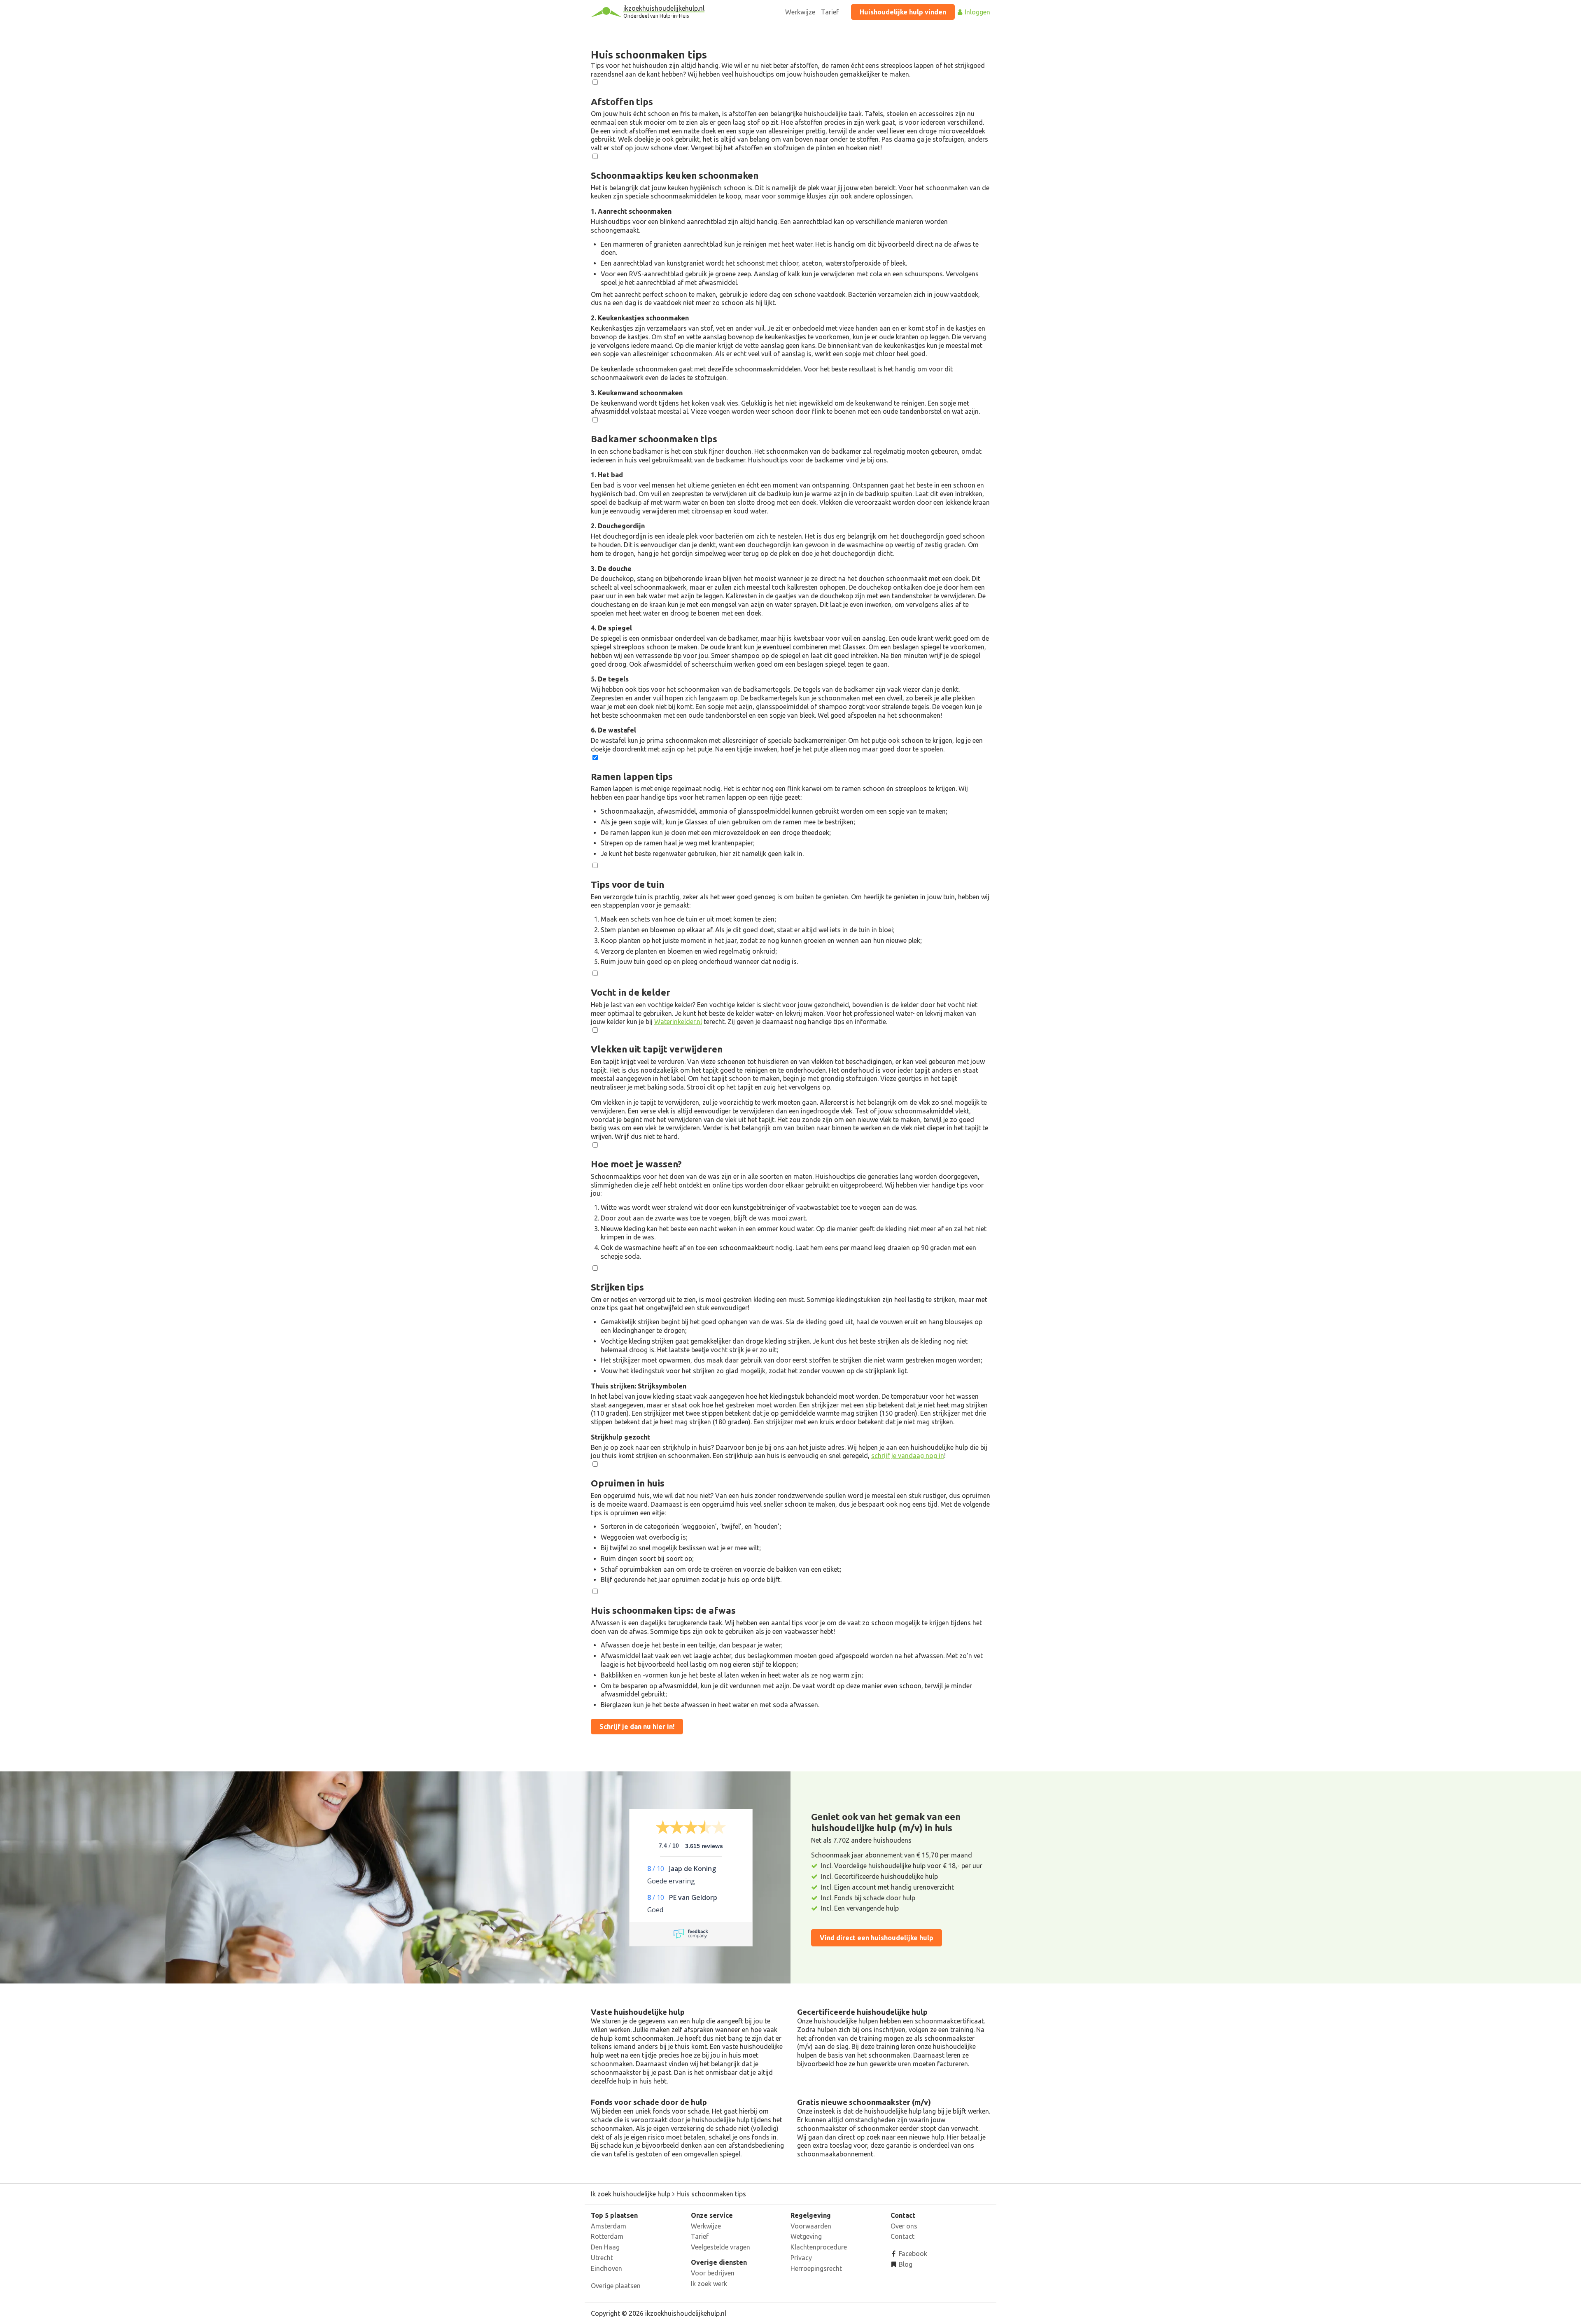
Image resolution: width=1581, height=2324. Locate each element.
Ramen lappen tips (632, 776)
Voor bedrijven (713, 2273)
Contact (902, 2236)
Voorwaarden (811, 2226)
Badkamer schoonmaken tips (654, 439)
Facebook (912, 2254)
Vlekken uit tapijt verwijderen (657, 1049)
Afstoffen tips (622, 101)
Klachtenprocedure (819, 2247)
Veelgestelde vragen (721, 2247)
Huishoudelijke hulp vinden (903, 12)
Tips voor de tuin (627, 884)
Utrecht (602, 2258)
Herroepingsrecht (816, 2268)
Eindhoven (606, 2268)
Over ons (904, 2226)
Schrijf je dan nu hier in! (637, 1727)
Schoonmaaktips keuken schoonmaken (675, 175)
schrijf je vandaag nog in (908, 1456)
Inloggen (977, 12)
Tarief (830, 12)
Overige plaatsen (616, 2286)
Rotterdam (607, 2236)
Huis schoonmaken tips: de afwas (663, 1610)
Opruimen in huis (628, 1483)
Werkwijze (800, 12)
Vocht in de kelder (631, 992)
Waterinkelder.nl (678, 1022)
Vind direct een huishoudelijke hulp (877, 1938)
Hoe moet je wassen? (636, 1164)
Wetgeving (806, 2236)
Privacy (801, 2258)
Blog (905, 2264)
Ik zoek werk (709, 2284)
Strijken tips (617, 1287)
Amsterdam (609, 2226)
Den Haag (605, 2247)
